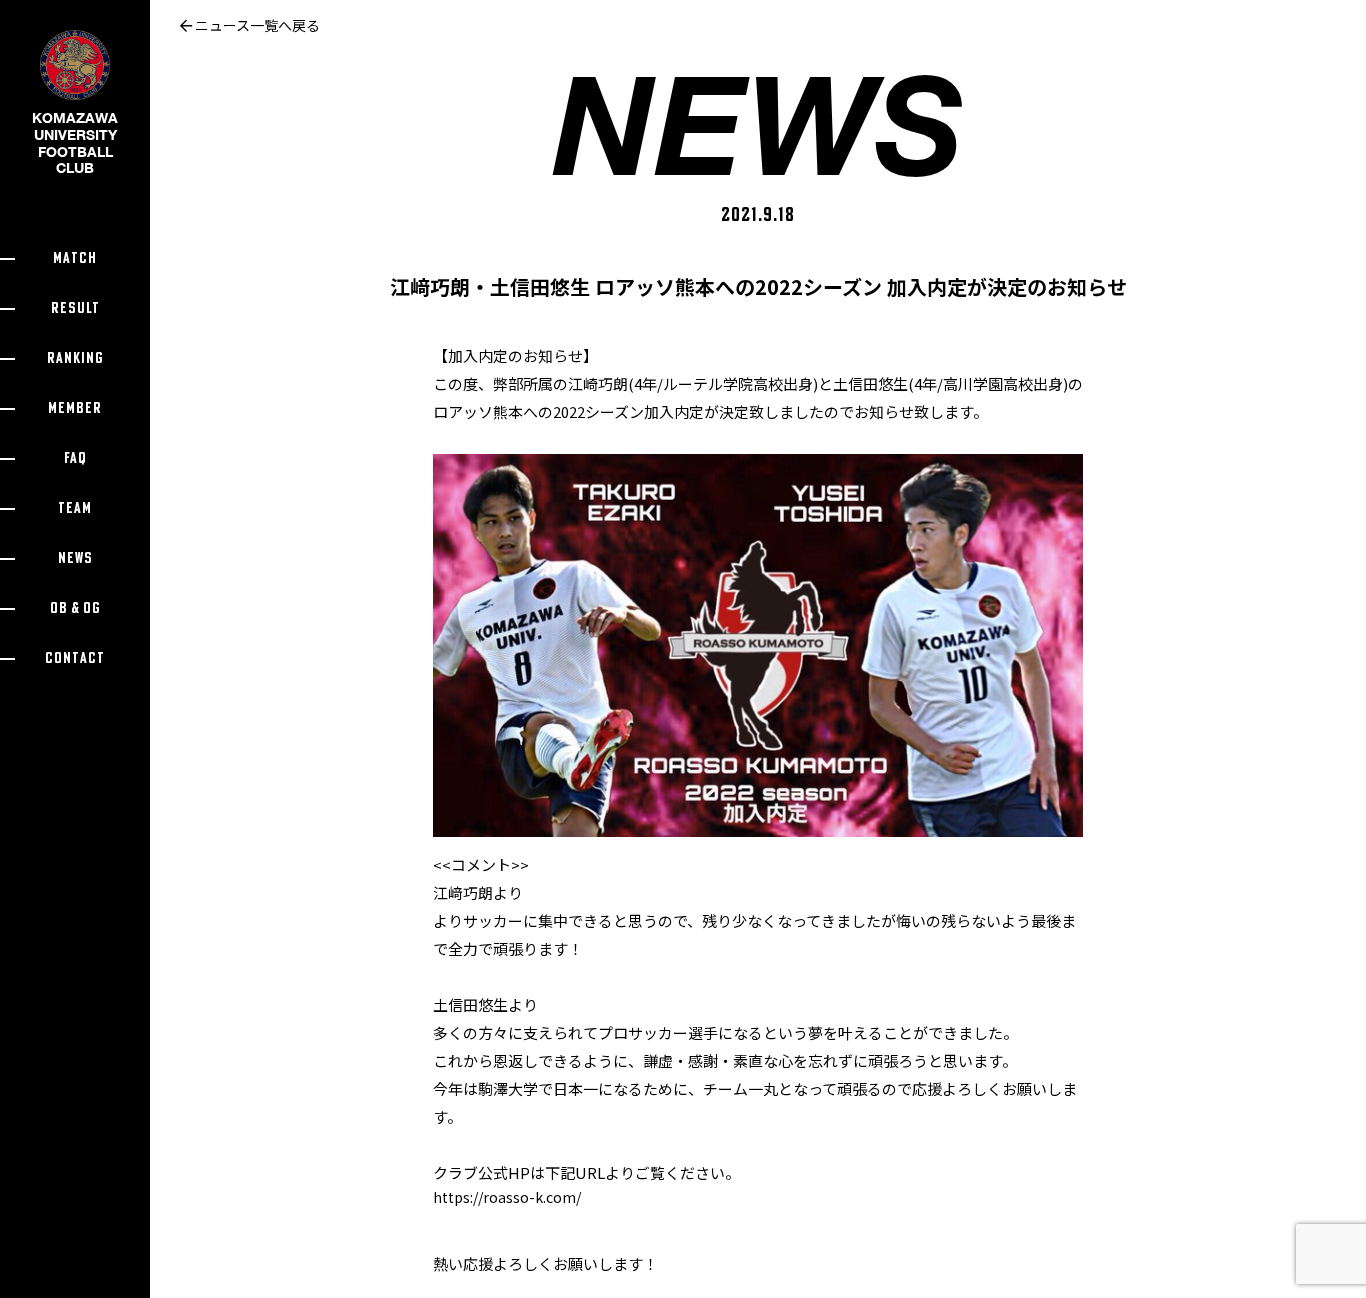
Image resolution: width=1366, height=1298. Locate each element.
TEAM (75, 508)
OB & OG (75, 608)
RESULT (75, 308)
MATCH (75, 258)
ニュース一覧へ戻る (256, 25)
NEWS (75, 558)
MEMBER (75, 408)
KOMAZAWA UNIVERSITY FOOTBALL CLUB (75, 142)
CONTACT (75, 658)
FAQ (75, 458)
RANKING (75, 358)
